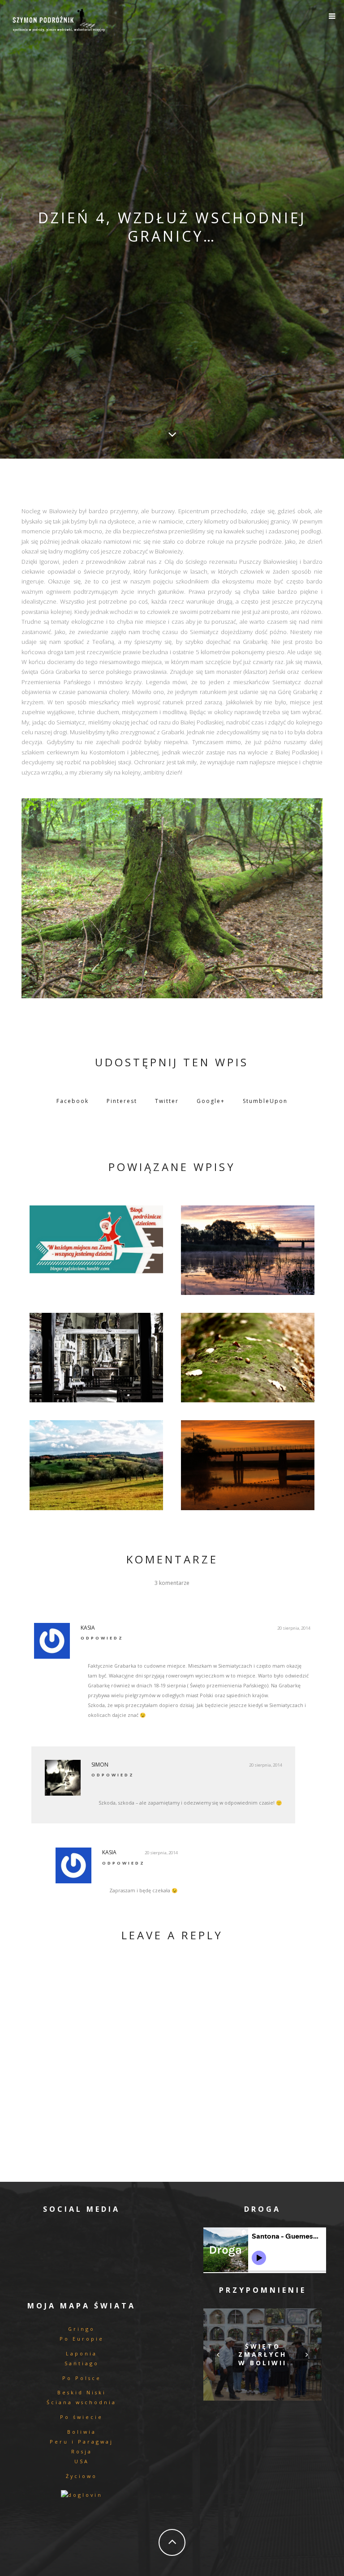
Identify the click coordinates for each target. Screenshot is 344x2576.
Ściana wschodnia (82, 2402)
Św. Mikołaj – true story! (97, 1237)
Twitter (167, 1101)
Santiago (82, 2363)
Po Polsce (82, 2378)
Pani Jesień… (248, 1355)
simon (100, 1765)
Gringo (82, 2329)
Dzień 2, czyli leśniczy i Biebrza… (248, 1463)
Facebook (73, 1101)
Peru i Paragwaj (82, 2442)
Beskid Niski (82, 2392)
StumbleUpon (265, 1101)
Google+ (211, 1101)
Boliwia (82, 2432)
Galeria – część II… (247, 1248)
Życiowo (82, 2476)
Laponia (82, 2353)
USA (82, 2461)
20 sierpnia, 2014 (294, 1628)
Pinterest (122, 1101)
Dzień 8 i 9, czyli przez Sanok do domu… (96, 1463)
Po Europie (82, 2339)
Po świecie (82, 2417)
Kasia (88, 1628)
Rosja (82, 2451)
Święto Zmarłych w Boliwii (262, 2354)
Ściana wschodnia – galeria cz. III (97, 1355)
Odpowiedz (102, 1638)
